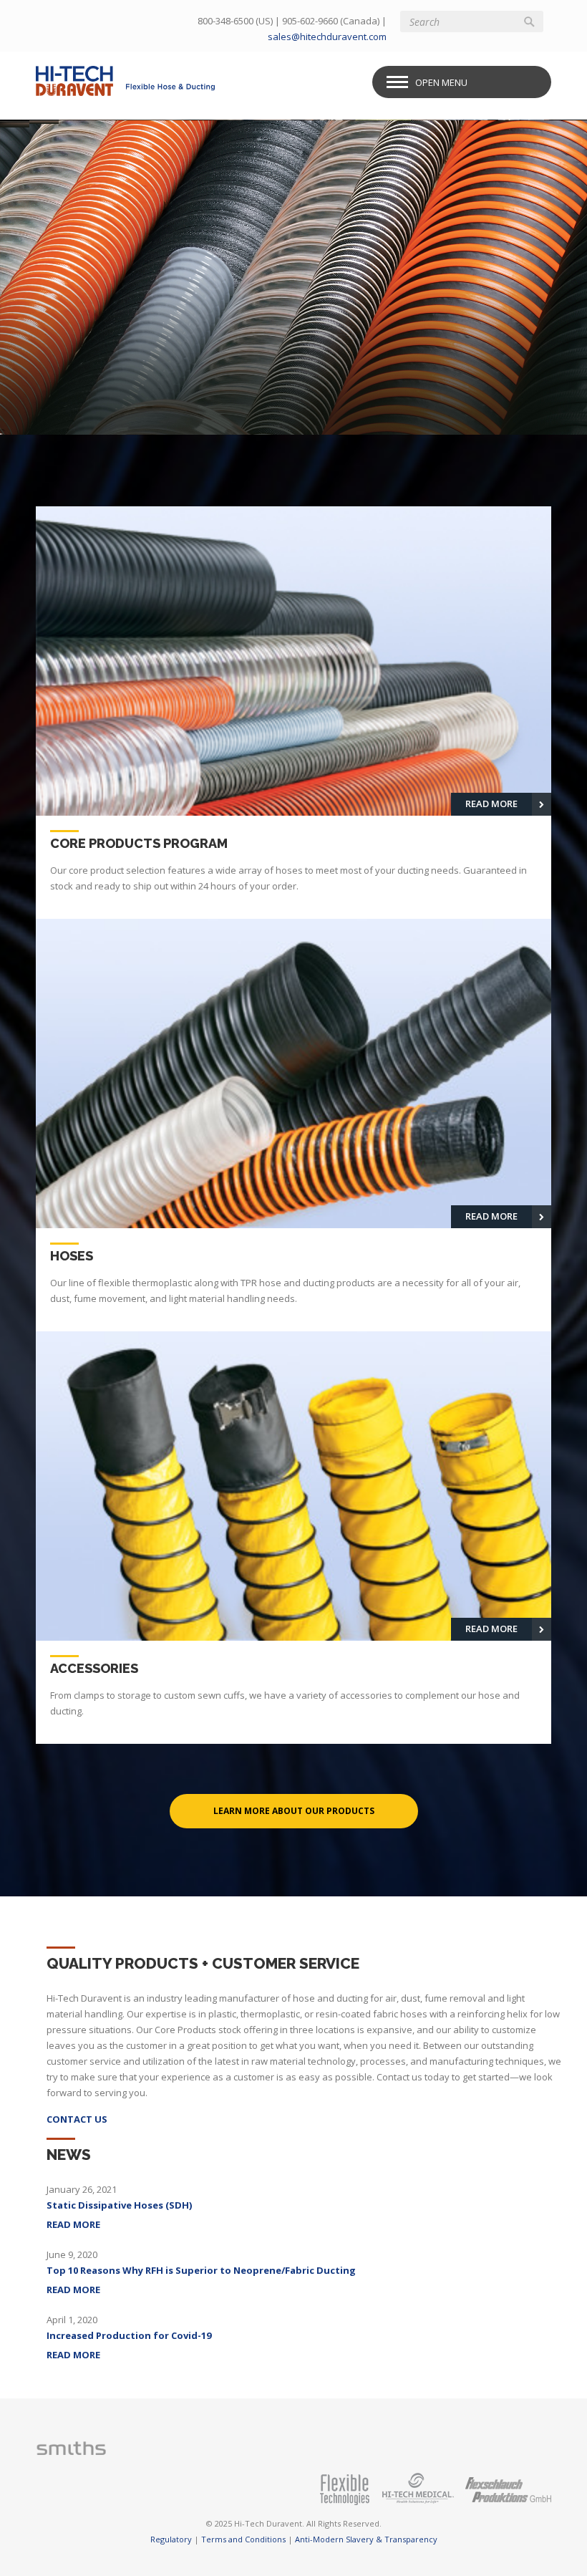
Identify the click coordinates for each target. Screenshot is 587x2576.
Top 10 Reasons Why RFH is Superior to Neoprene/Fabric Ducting (201, 2270)
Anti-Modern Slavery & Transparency (366, 2539)
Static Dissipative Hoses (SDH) (119, 2205)
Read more (73, 2224)
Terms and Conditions (243, 2539)
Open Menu (441, 82)
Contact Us (77, 2119)
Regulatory (171, 2539)
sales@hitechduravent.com (327, 37)
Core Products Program (191, 217)
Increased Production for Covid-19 (129, 2335)
